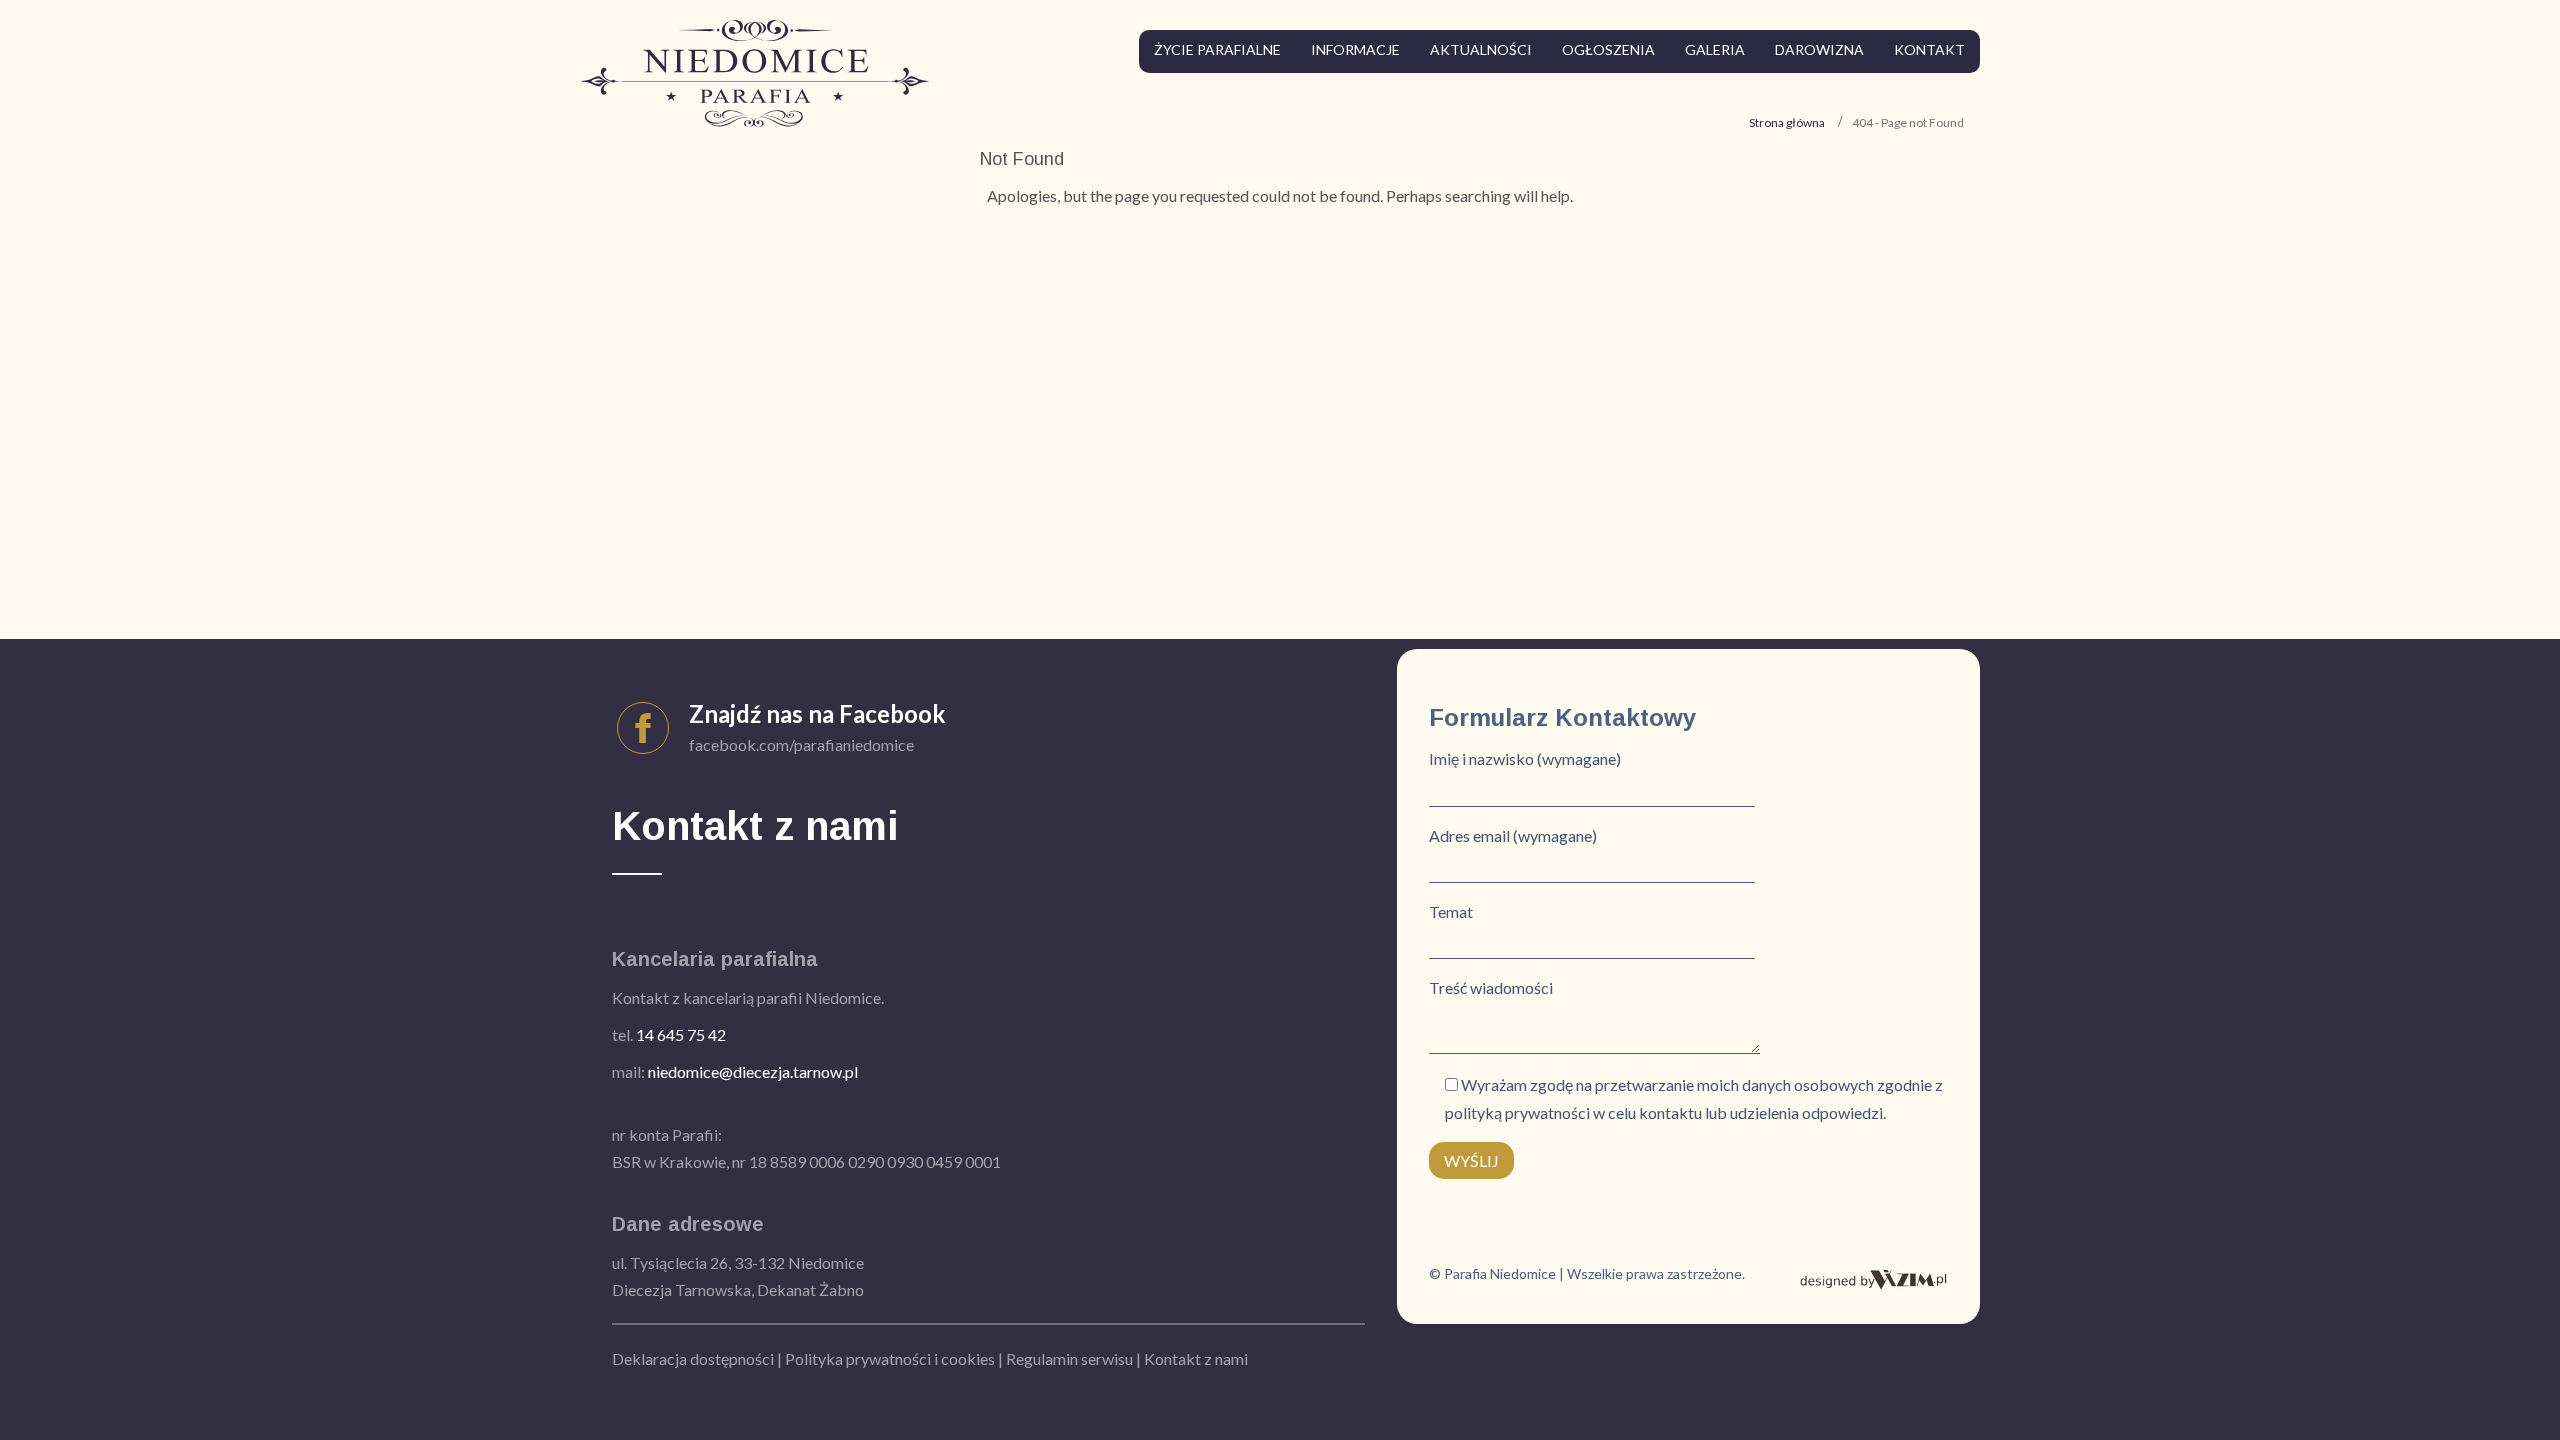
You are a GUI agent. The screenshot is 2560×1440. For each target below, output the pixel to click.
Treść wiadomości (1491, 987)
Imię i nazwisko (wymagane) (1525, 758)
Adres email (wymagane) (1513, 835)
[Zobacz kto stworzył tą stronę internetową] (1873, 1277)
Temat (1451, 911)
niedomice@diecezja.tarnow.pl (753, 1071)
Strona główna (1787, 122)
